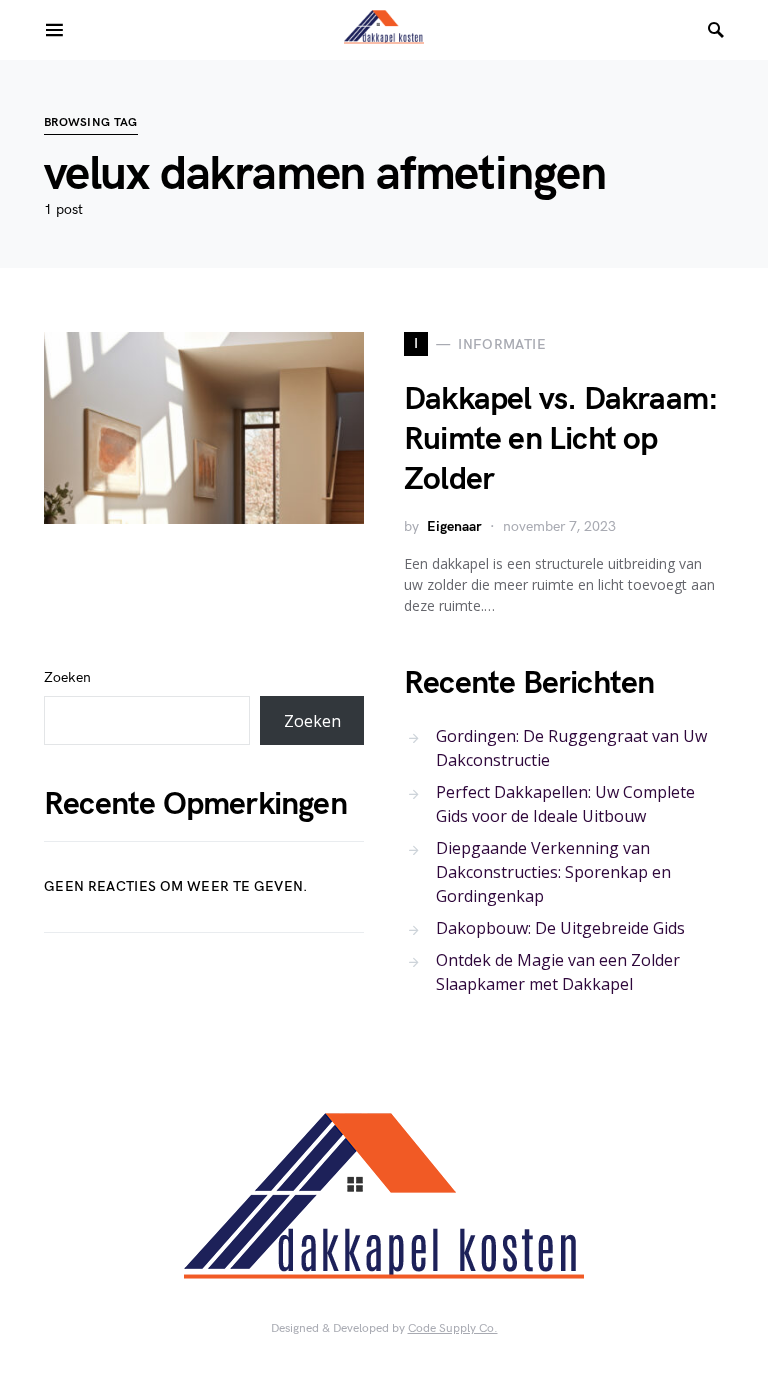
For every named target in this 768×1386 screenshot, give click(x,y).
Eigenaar (454, 526)
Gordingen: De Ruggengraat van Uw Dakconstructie (571, 748)
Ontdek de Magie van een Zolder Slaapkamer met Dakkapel (558, 972)
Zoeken (67, 677)
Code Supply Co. (453, 1328)
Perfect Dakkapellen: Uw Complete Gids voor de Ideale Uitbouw (565, 804)
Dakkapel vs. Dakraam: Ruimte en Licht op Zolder (561, 439)
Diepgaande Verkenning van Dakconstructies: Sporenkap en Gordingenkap (553, 872)
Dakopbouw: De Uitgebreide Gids (560, 928)
